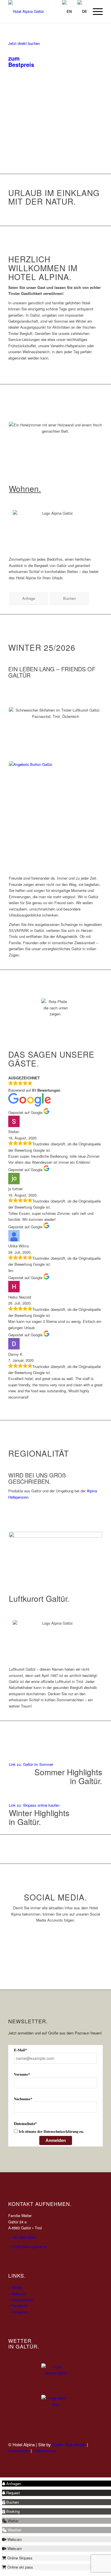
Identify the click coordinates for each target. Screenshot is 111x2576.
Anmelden (56, 2140)
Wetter (15, 2287)
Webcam (17, 2294)
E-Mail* (20, 2050)
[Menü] (95, 11)
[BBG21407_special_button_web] (55, 808)
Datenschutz (45, 2450)
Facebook (18, 2306)
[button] (12, 2484)
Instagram (18, 2312)
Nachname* (23, 2099)
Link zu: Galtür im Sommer (31, 1764)
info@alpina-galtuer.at (28, 2246)
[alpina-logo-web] (46, 11)
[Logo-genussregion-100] (55, 2378)
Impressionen (21, 2300)
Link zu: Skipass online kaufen (34, 1805)
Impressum (19, 2450)
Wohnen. (25, 488)
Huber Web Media (69, 2444)
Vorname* (22, 2074)
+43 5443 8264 (23, 2237)
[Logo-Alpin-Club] (55, 2409)
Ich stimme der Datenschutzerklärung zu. (51, 2131)
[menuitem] (95, 11)
